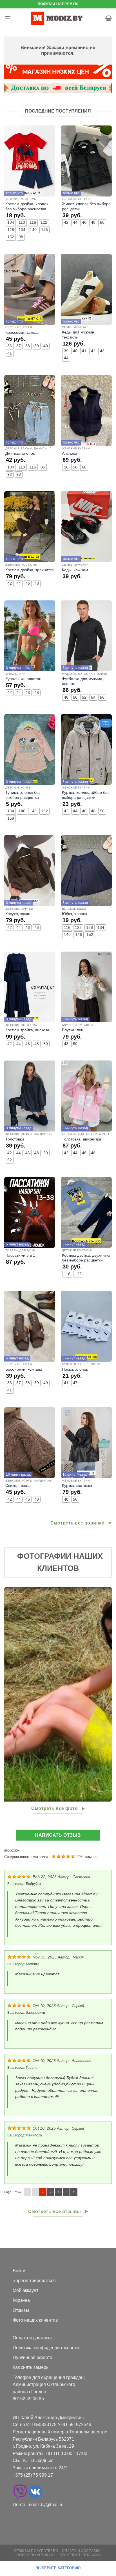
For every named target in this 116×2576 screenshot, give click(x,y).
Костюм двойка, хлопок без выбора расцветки (27, 206)
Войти (19, 2271)
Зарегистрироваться (34, 2281)
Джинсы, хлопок (20, 453)
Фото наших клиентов (35, 2320)
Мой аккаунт (25, 2290)
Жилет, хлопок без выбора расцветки (86, 206)
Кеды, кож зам (75, 570)
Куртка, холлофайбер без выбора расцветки (86, 795)
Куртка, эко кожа (77, 1486)
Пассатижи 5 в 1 (20, 1255)
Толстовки (15, 1139)
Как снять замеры (31, 2367)
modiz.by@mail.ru (46, 2505)
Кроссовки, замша (22, 332)
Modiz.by (12, 1850)
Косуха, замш (18, 914)
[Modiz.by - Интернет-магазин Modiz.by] (58, 18)
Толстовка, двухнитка (82, 1139)
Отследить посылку (80, 2555)
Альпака (70, 453)
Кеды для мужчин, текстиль (79, 335)
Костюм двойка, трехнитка (30, 570)
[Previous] (9, 1694)
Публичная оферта (33, 2357)
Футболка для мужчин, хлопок (83, 681)
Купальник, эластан (23, 679)
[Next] (107, 1694)
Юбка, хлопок (74, 914)
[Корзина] (109, 18)
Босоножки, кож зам (24, 1369)
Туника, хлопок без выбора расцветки (23, 795)
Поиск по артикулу (36, 2555)
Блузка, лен (73, 1030)
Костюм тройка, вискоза (27, 1030)
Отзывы (21, 2310)
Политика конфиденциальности (46, 2348)
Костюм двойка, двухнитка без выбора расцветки (86, 1258)
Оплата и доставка (32, 2338)
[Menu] (8, 18)
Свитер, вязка (18, 1486)
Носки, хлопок (75, 1369)
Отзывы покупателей (36, 2551)
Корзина (21, 2300)
